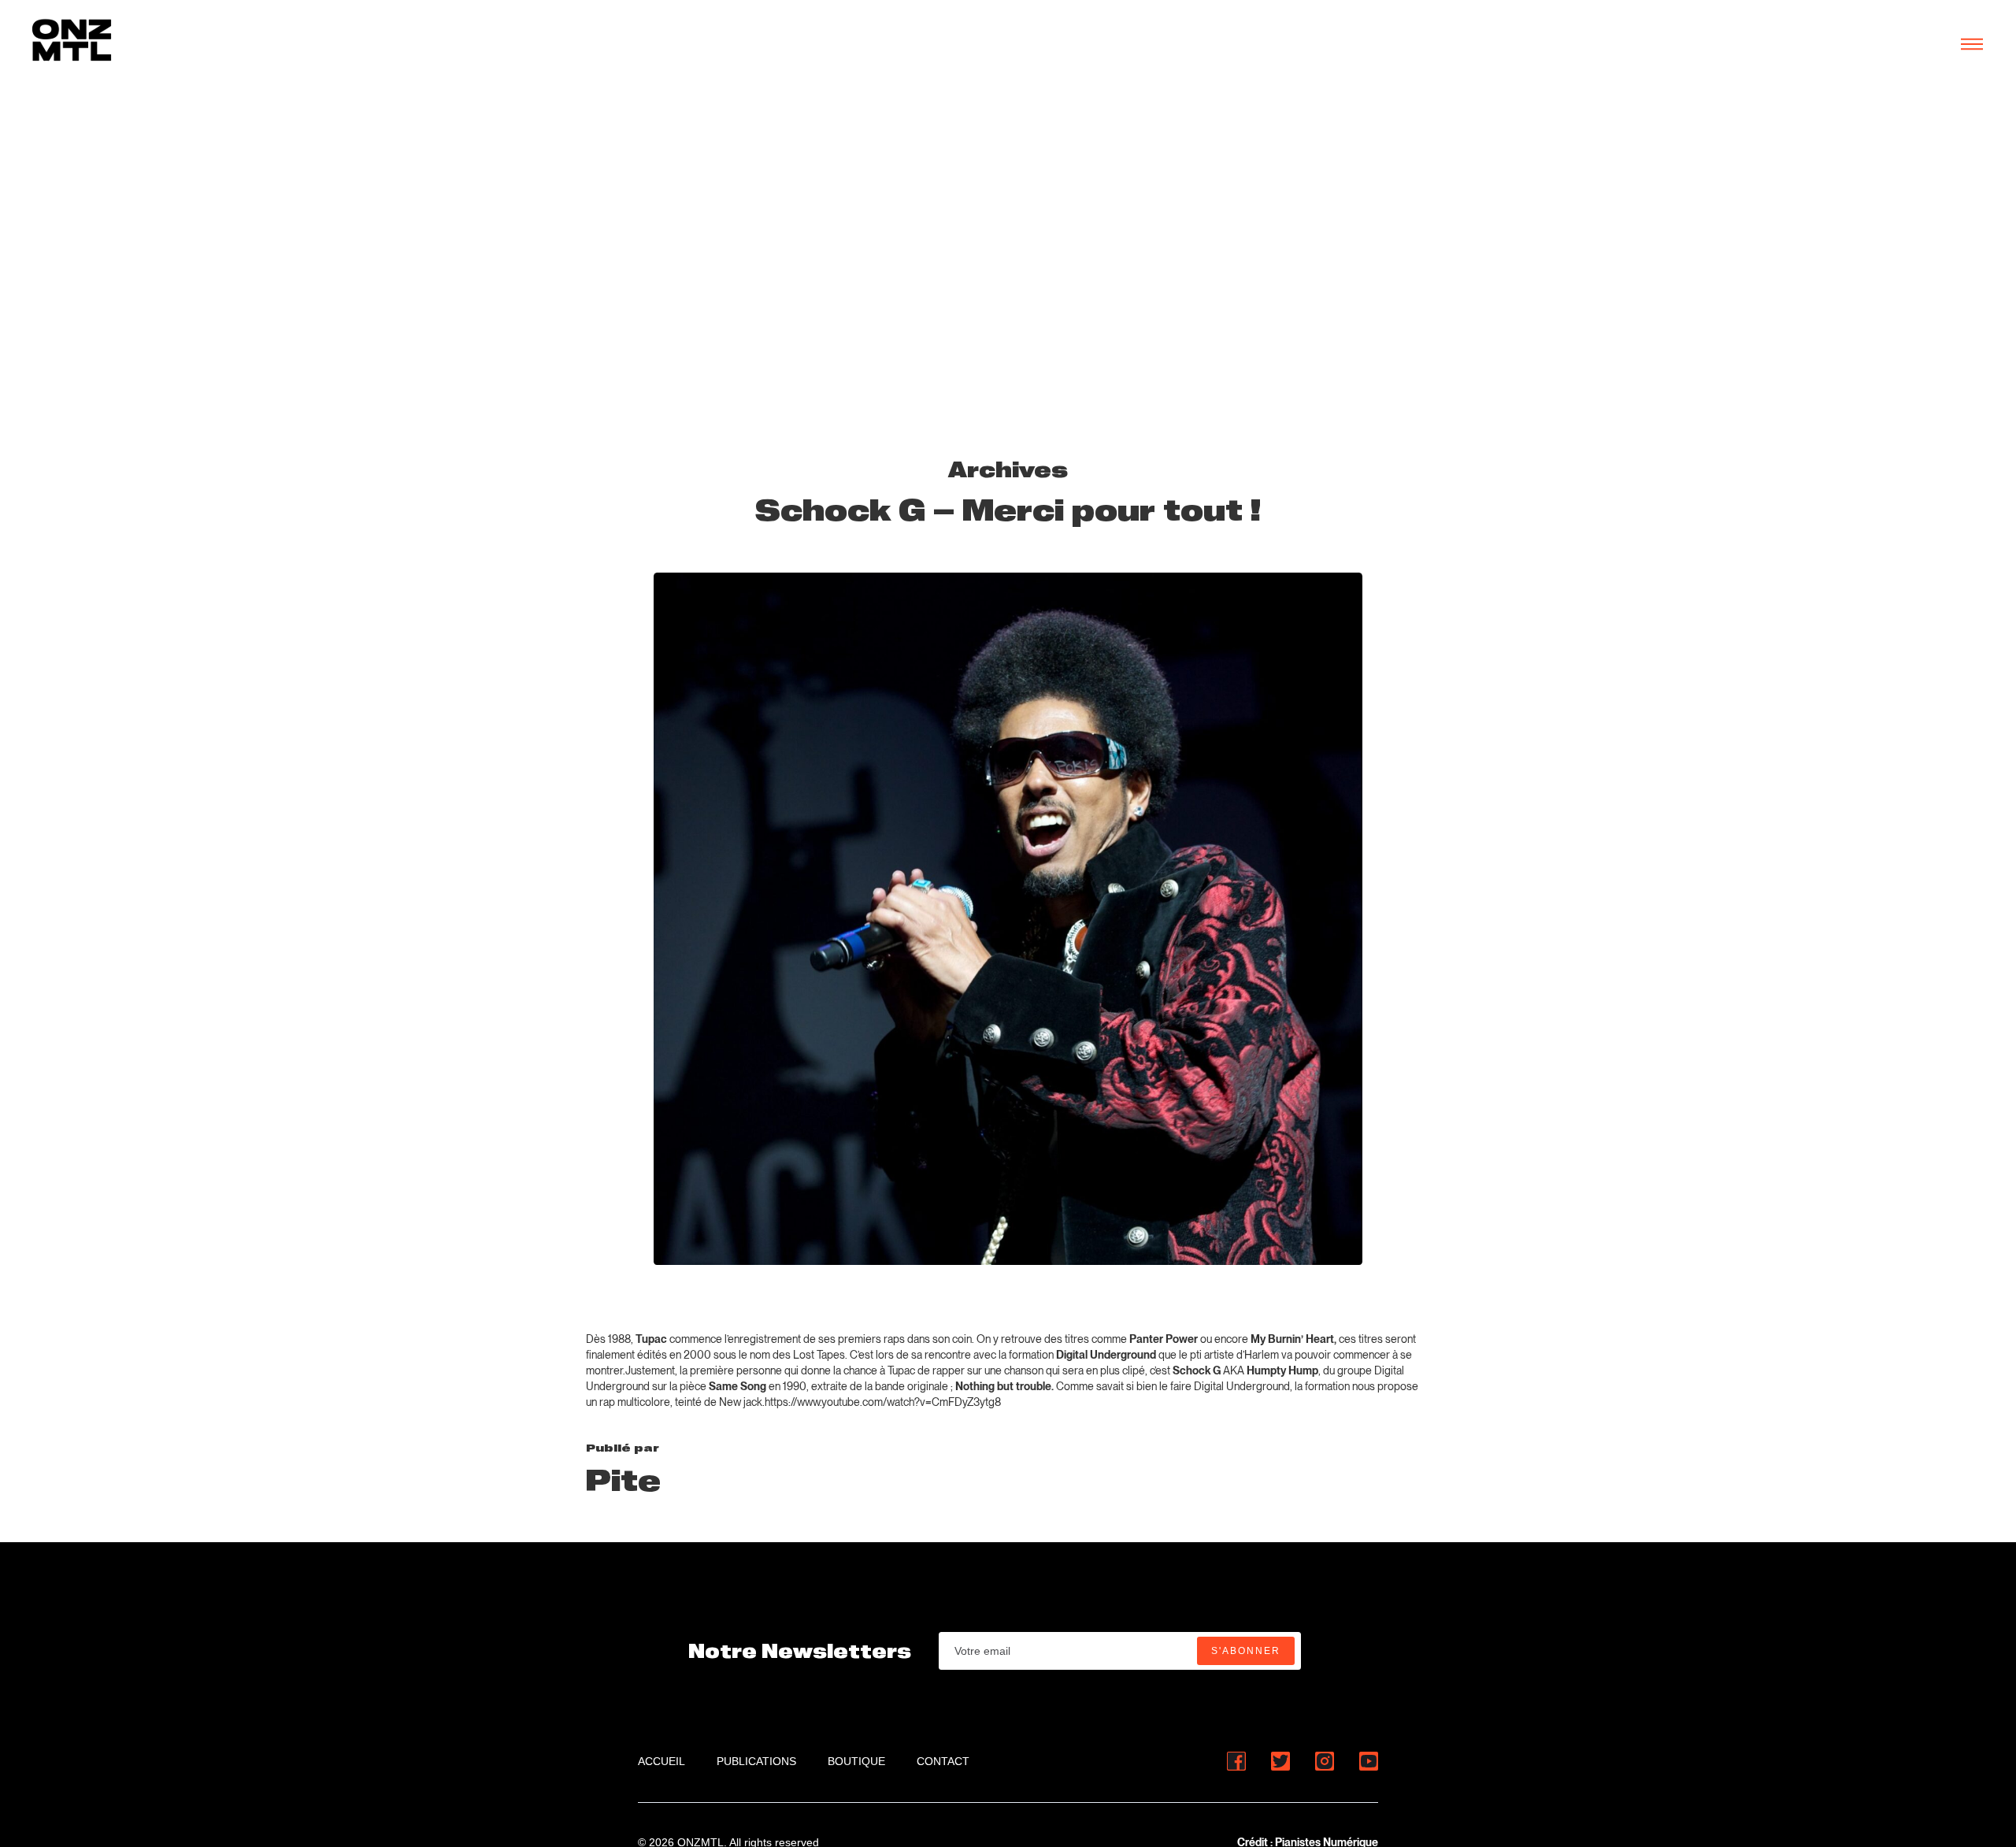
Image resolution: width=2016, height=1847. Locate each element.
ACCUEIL (661, 1761)
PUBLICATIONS (756, 1761)
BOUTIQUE (856, 1761)
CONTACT (943, 1761)
